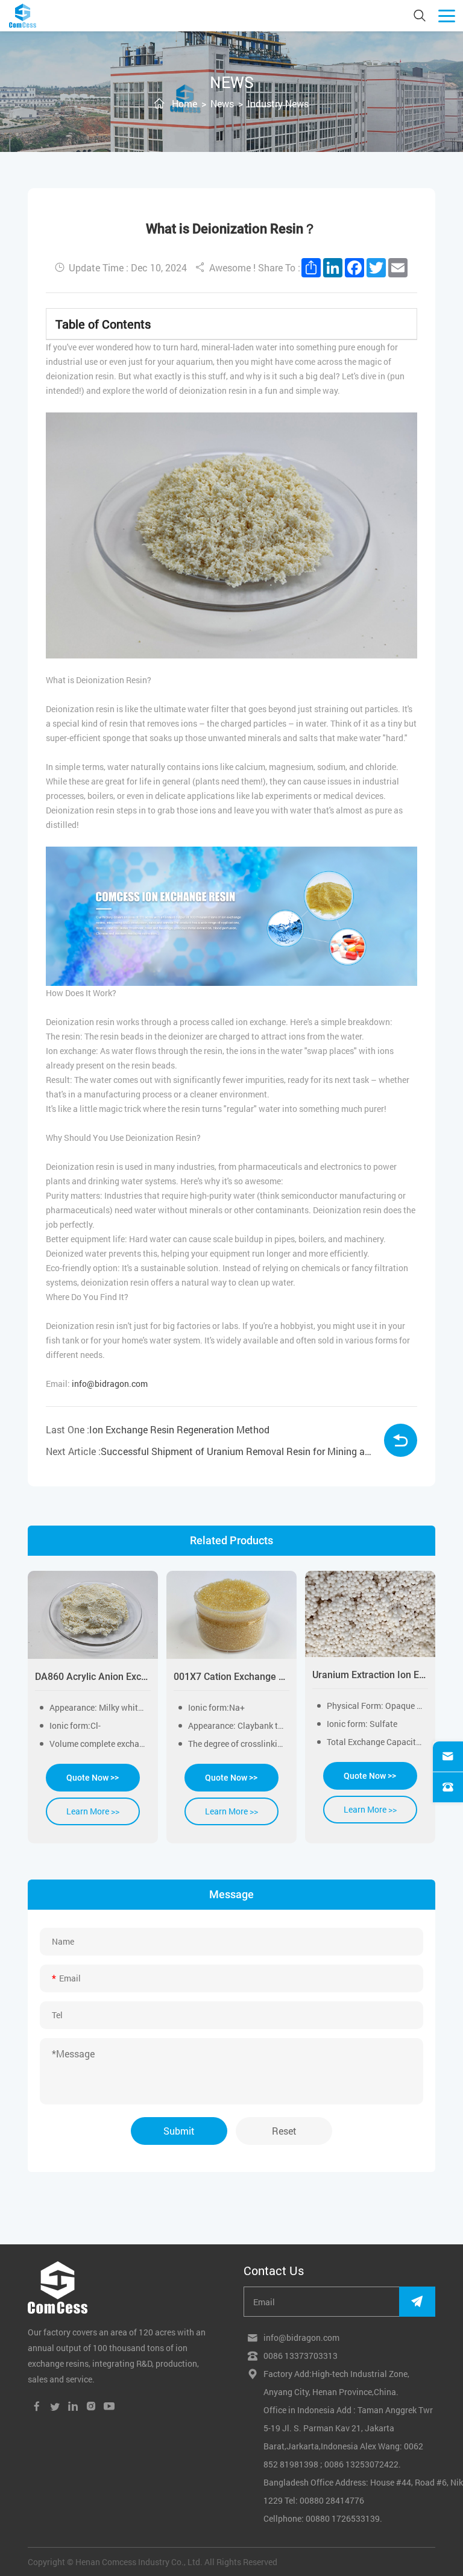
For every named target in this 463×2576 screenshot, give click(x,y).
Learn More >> (93, 1811)
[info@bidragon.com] (448, 1757)
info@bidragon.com (110, 1384)
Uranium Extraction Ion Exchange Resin (370, 1675)
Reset (284, 2131)
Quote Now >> (93, 1778)
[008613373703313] (448, 1787)
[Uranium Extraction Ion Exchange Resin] (370, 1614)
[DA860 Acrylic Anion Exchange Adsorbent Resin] (93, 1615)
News (222, 103)
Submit (179, 2131)
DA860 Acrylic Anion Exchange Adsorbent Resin (93, 1677)
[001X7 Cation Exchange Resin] (231, 1615)
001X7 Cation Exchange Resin (231, 1677)
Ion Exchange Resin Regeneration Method (179, 1429)
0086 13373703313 (301, 2356)
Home (184, 103)
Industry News (278, 103)
